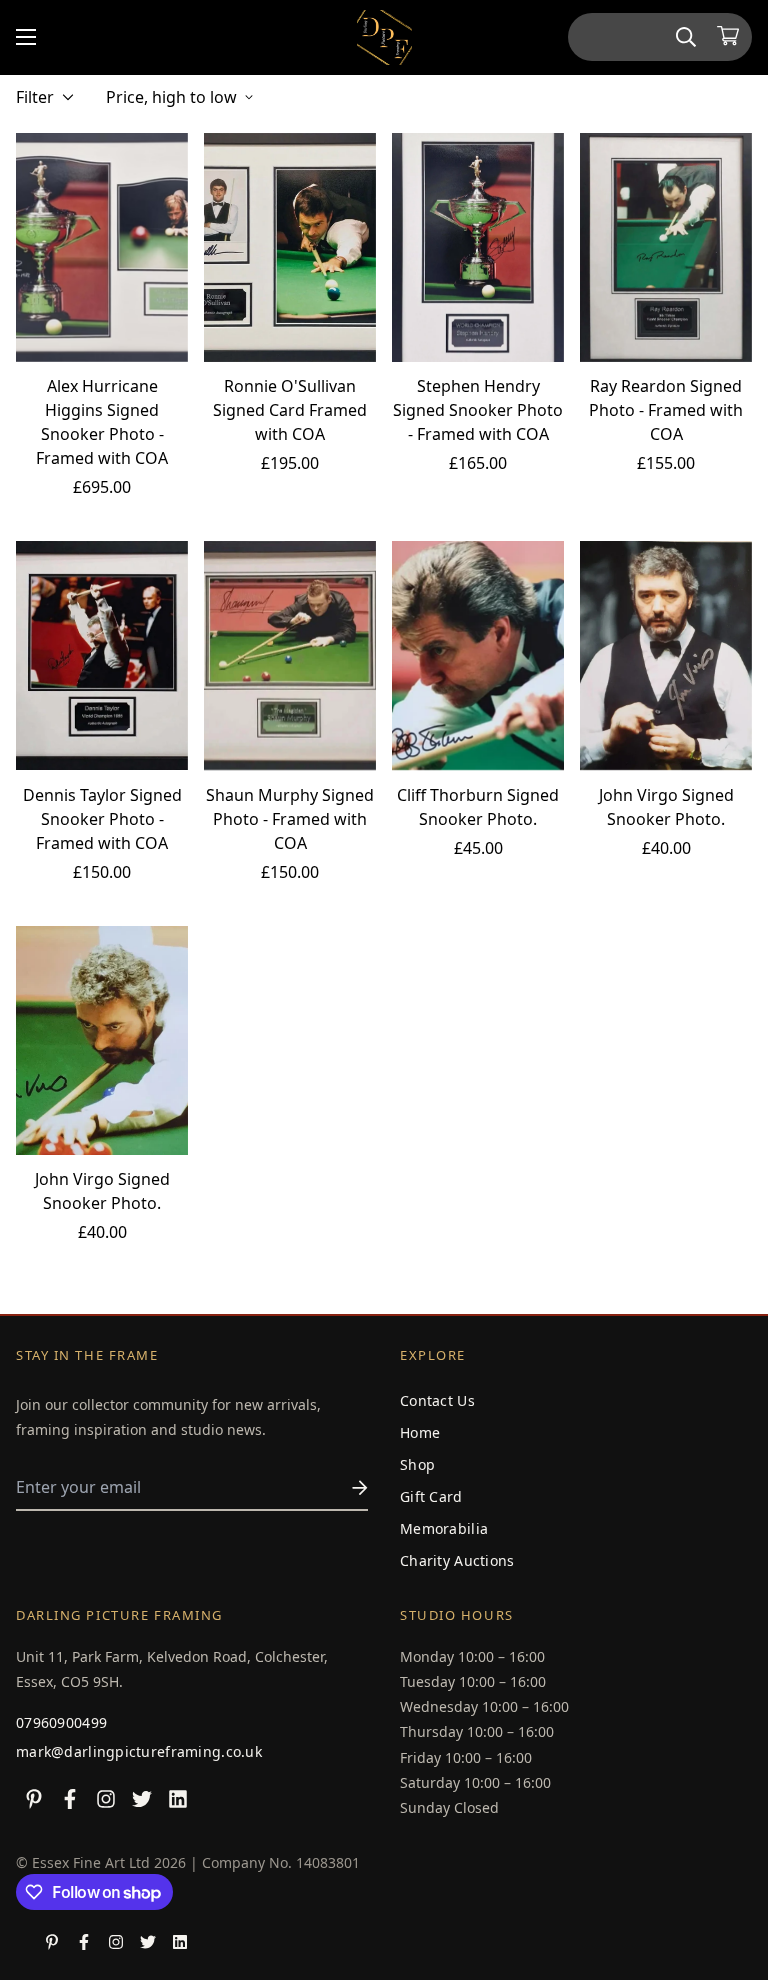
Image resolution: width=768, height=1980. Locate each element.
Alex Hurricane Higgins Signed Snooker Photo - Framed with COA (102, 422)
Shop (417, 1464)
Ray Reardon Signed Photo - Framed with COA (666, 410)
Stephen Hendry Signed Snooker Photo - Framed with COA (478, 410)
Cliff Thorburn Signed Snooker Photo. (478, 807)
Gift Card (431, 1496)
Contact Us (437, 1400)
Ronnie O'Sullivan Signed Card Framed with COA (290, 410)
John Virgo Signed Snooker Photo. (666, 807)
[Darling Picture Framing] (384, 37)
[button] (728, 37)
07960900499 (61, 1722)
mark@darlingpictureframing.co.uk (139, 1751)
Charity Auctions (457, 1560)
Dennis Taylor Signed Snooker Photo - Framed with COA (102, 819)
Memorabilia (444, 1528)
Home (420, 1432)
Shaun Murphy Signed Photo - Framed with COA (290, 819)
